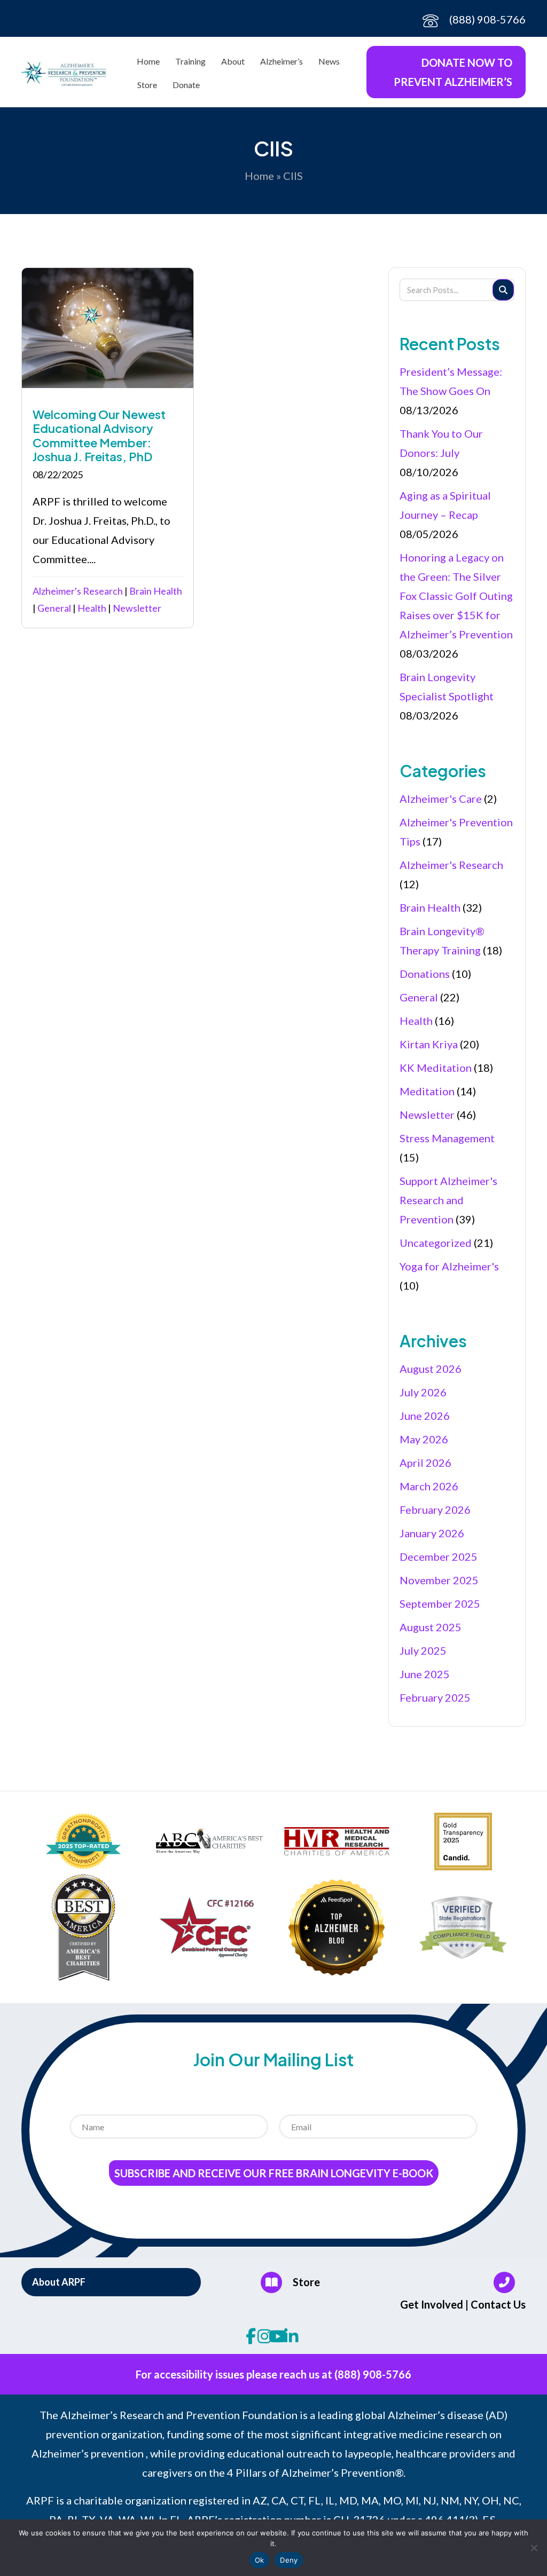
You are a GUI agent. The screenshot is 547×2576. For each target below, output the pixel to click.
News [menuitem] (329, 61)
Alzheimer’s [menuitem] (282, 61)
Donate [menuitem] (186, 85)
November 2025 (439, 1580)
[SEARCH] (503, 290)
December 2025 (439, 1556)
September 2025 (440, 1603)
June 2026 (425, 1416)
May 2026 (424, 1439)
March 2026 (429, 1486)
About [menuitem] (233, 61)
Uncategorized (436, 1243)
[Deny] (534, 2548)
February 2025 (435, 1697)
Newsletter (137, 608)
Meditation (427, 1091)
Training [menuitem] (190, 61)
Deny (289, 2560)
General (54, 608)
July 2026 (423, 1392)
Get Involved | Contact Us (463, 2304)
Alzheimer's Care (441, 799)
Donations (425, 974)
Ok (260, 2560)
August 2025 (431, 1627)
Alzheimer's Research (78, 591)
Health (92, 608)
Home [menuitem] (148, 61)
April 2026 (425, 1463)
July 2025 (423, 1650)
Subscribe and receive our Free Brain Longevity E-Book (274, 2173)
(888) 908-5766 (487, 19)
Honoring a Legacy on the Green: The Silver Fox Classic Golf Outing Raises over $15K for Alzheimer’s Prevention (456, 596)
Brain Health (156, 591)
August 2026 (431, 1369)
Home (259, 176)
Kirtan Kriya (429, 1044)
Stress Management (447, 1138)
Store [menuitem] (147, 85)
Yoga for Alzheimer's (449, 1266)
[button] (111, 2282)
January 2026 (432, 1533)
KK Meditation (436, 1068)
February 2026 (435, 1510)
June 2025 (425, 1674)
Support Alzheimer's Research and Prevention (448, 1200)
